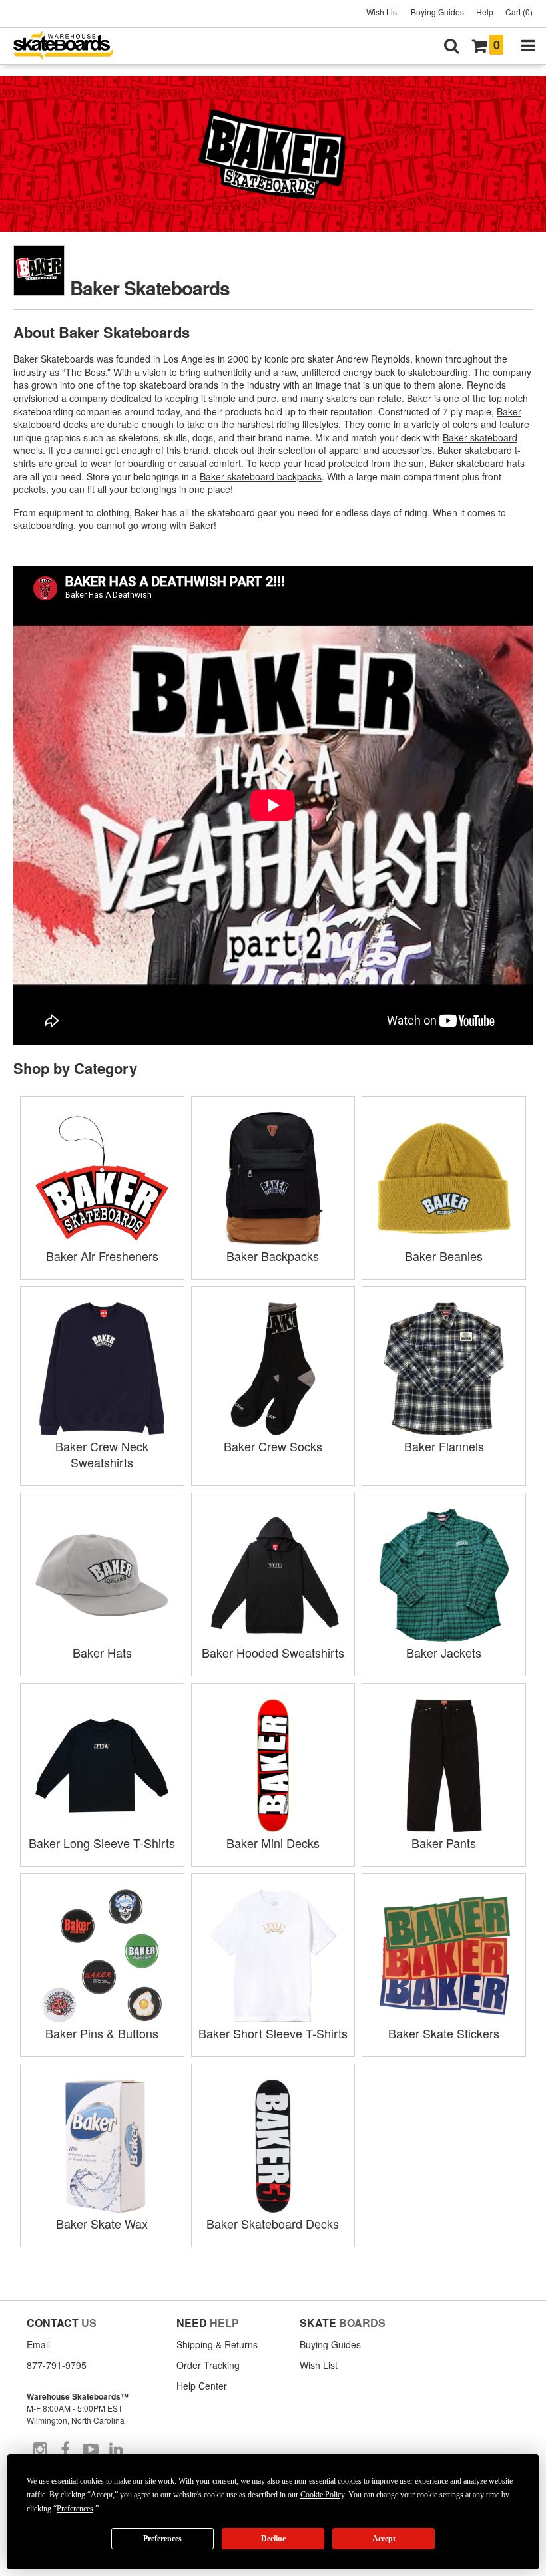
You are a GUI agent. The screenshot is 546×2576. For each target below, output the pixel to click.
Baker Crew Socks (273, 1446)
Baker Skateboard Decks (273, 2223)
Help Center (202, 2386)
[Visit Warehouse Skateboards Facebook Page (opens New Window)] (65, 2450)
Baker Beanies (444, 1256)
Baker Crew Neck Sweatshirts (102, 1454)
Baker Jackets (444, 1652)
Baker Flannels (444, 1446)
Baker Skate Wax (102, 2223)
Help (485, 12)
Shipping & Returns (217, 2344)
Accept (384, 2539)
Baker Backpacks (273, 1256)
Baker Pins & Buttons (102, 2033)
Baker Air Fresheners (102, 1256)
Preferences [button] (75, 2509)
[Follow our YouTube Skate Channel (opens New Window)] (91, 2450)
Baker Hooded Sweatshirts (273, 1652)
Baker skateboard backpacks (261, 476)
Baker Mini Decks (273, 1843)
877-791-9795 (57, 2365)
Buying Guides (437, 12)
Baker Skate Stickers (444, 2033)
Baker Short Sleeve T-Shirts (273, 2033)
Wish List (383, 12)
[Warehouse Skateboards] (70, 46)
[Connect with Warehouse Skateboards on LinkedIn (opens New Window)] (116, 2450)
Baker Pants (444, 1843)
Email (38, 2344)
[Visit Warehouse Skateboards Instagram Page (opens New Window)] (40, 2450)
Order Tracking (208, 2365)
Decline (273, 2539)
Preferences (162, 2539)
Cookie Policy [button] (322, 2495)
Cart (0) (519, 12)
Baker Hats (102, 1652)
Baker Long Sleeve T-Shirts (102, 1843)
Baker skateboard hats (477, 463)
